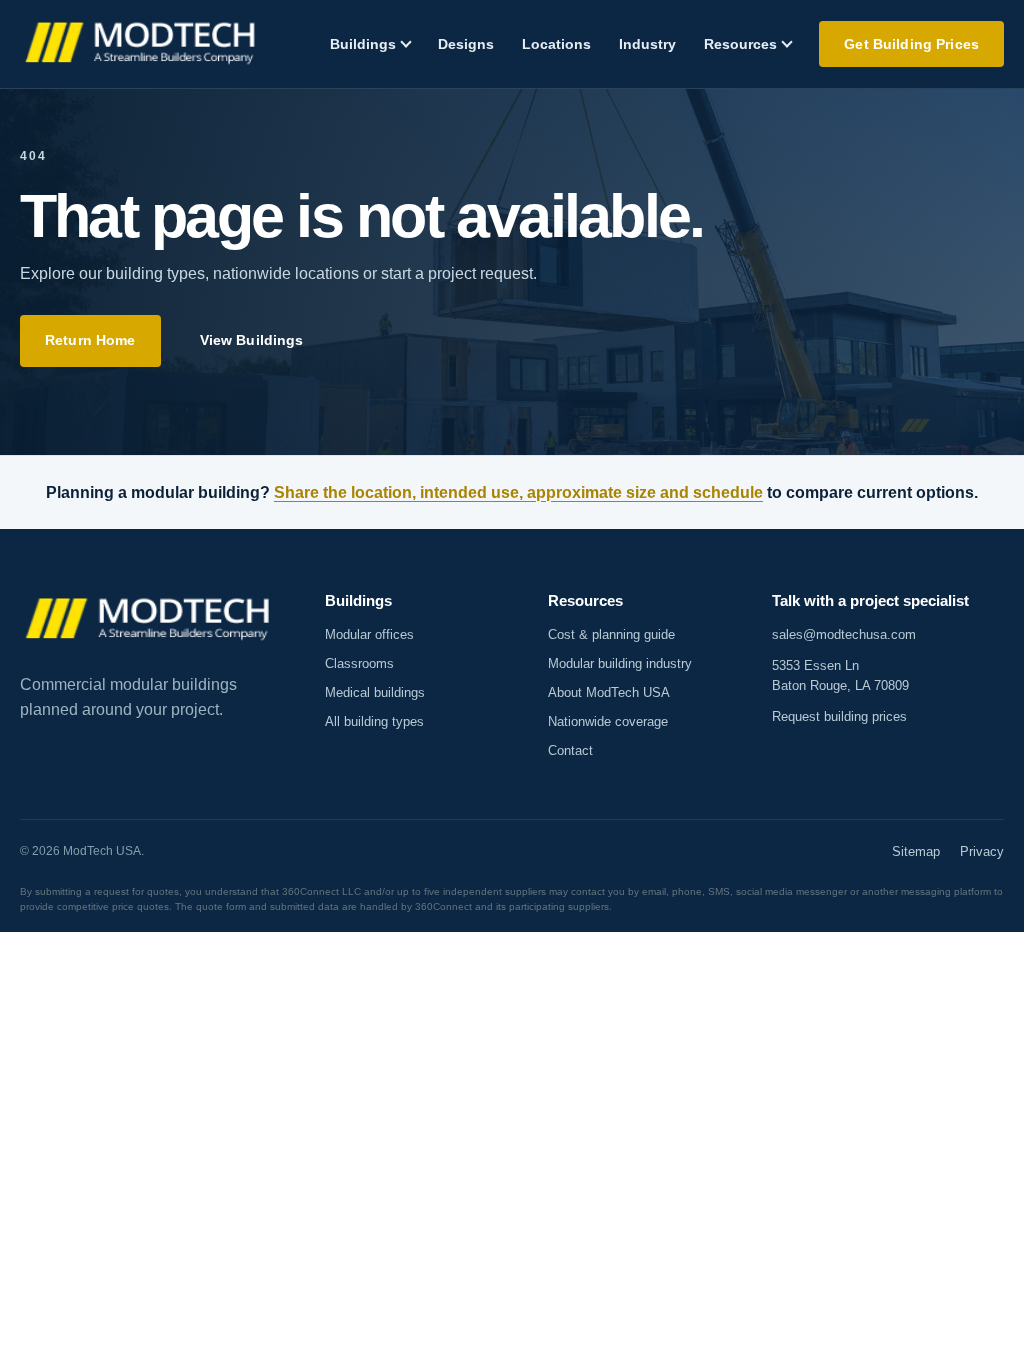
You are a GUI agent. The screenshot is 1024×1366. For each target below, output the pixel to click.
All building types (374, 721)
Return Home (90, 340)
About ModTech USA (609, 692)
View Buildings (252, 340)
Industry (647, 44)
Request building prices (839, 716)
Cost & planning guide (611, 634)
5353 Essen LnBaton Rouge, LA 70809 (840, 675)
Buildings (363, 44)
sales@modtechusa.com (844, 634)
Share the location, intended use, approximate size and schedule (518, 492)
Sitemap (916, 851)
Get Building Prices (911, 44)
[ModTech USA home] (142, 44)
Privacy (982, 851)
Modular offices (369, 634)
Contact (570, 750)
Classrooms (359, 663)
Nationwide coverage (608, 721)
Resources (740, 44)
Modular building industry (620, 663)
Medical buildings (375, 692)
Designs (466, 44)
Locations (556, 44)
